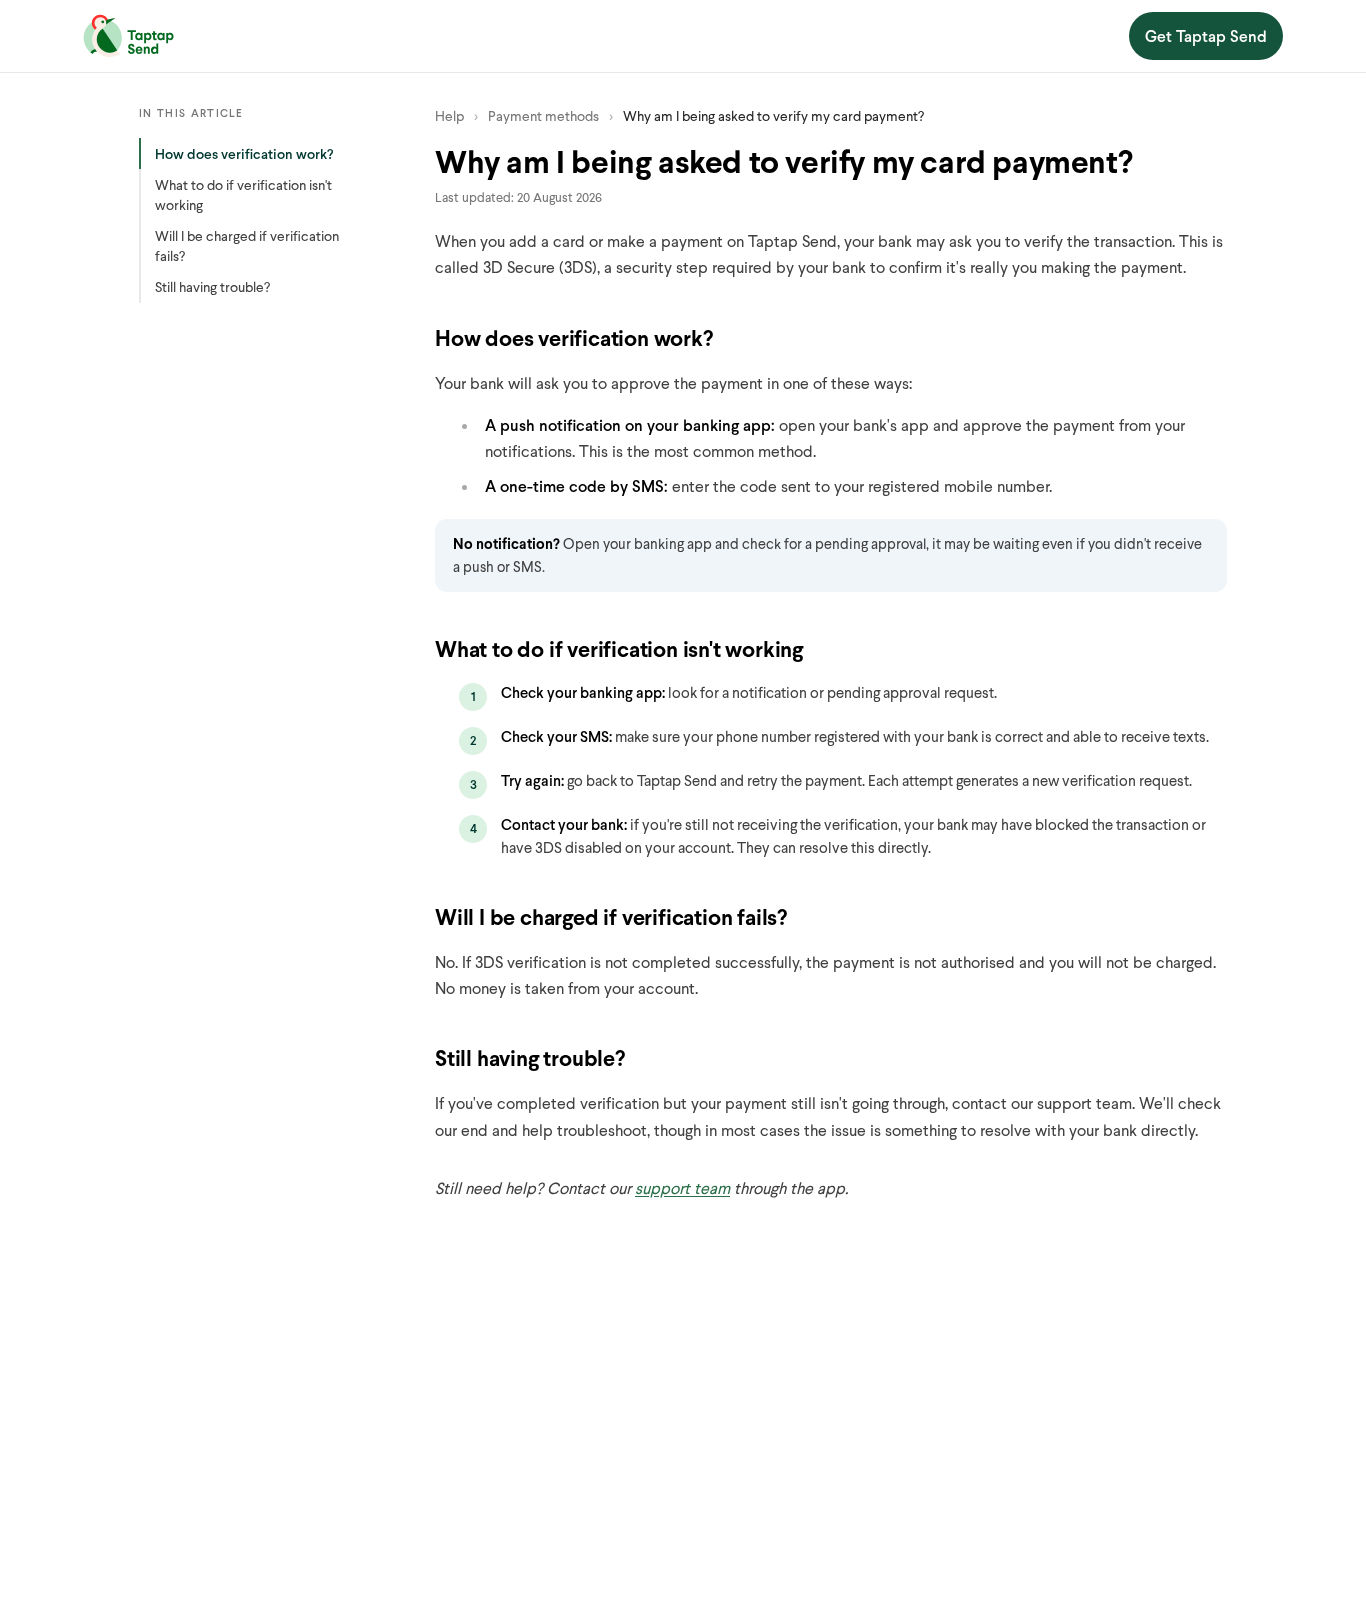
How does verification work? (244, 153)
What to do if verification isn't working (243, 194)
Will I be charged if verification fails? (247, 245)
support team (682, 1187)
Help (449, 115)
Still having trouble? (212, 286)
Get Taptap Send (1206, 35)
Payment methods (543, 115)
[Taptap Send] (128, 36)
